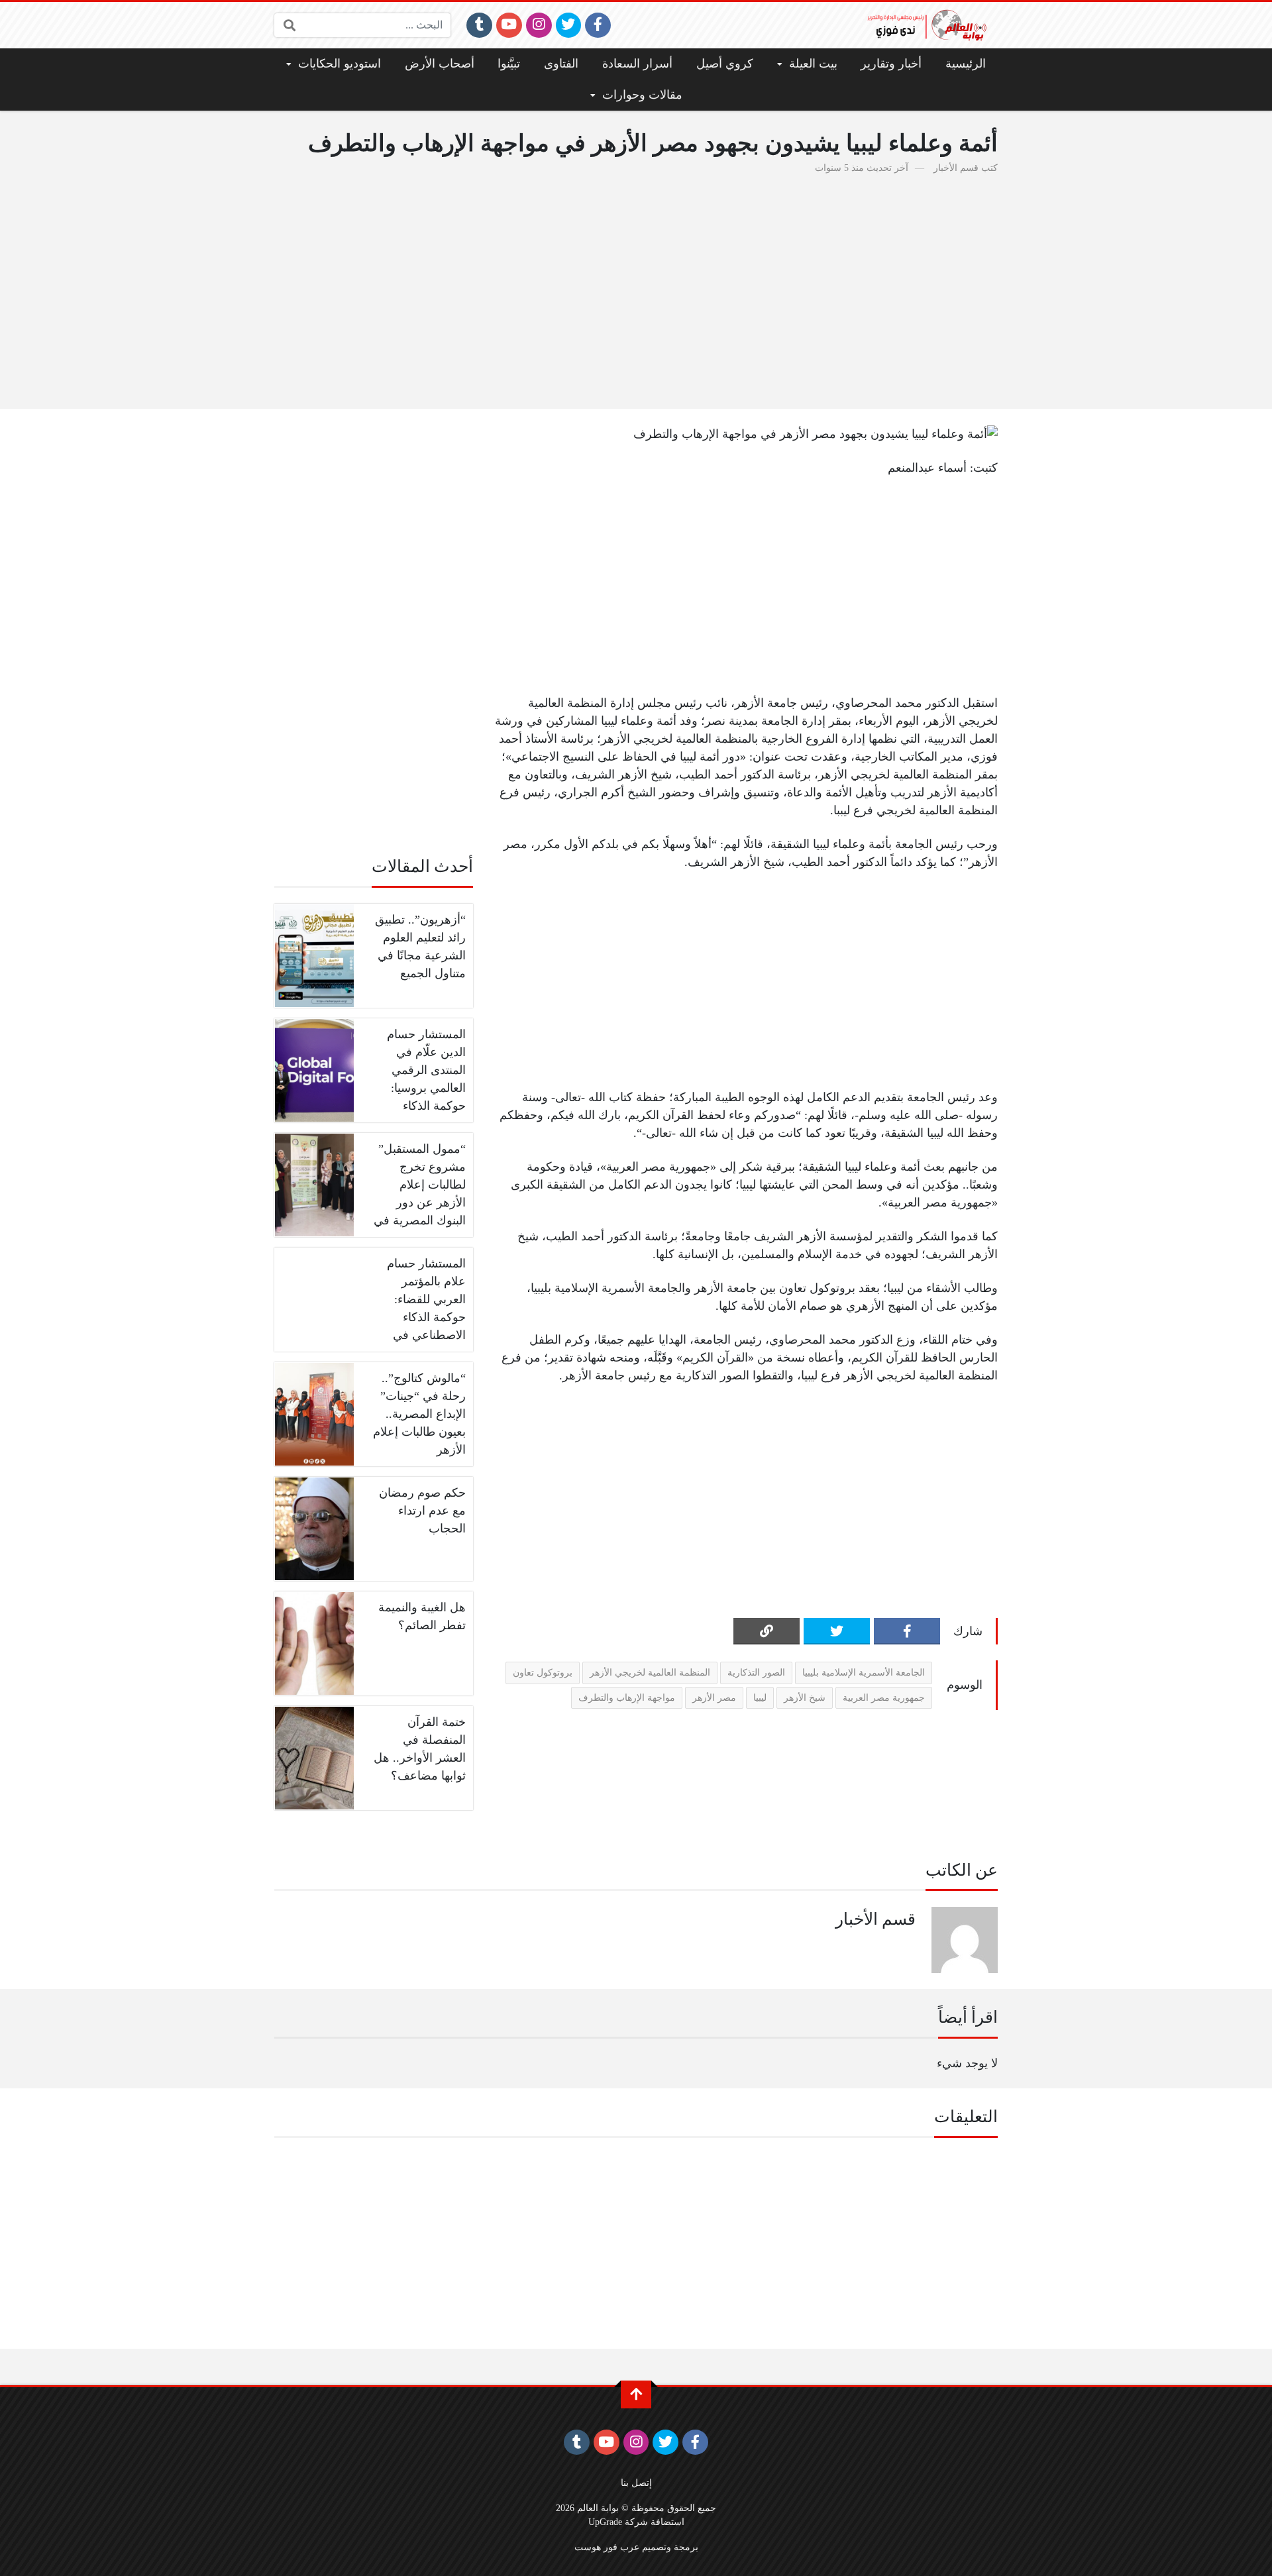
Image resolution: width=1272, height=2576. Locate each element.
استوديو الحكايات (340, 64)
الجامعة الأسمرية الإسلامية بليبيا (864, 1672)
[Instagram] (539, 25)
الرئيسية (966, 64)
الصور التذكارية (756, 1672)
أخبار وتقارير (891, 64)
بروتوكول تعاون (543, 1672)
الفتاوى (561, 64)
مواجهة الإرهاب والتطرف (627, 1697)
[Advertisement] (636, 284)
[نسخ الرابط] (767, 1631)
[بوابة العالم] (931, 25)
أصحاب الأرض (440, 64)
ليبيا (760, 1697)
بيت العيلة (813, 64)
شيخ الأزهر (805, 1697)
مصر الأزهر (714, 1697)
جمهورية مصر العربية (884, 1697)
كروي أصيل (725, 64)
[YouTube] (509, 25)
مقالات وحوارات (642, 95)
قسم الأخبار (956, 168)
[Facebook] (598, 25)
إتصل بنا (636, 2483)
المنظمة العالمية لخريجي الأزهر (650, 1672)
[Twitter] (569, 25)
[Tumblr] (479, 25)
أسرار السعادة (637, 64)
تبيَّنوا (509, 64)
